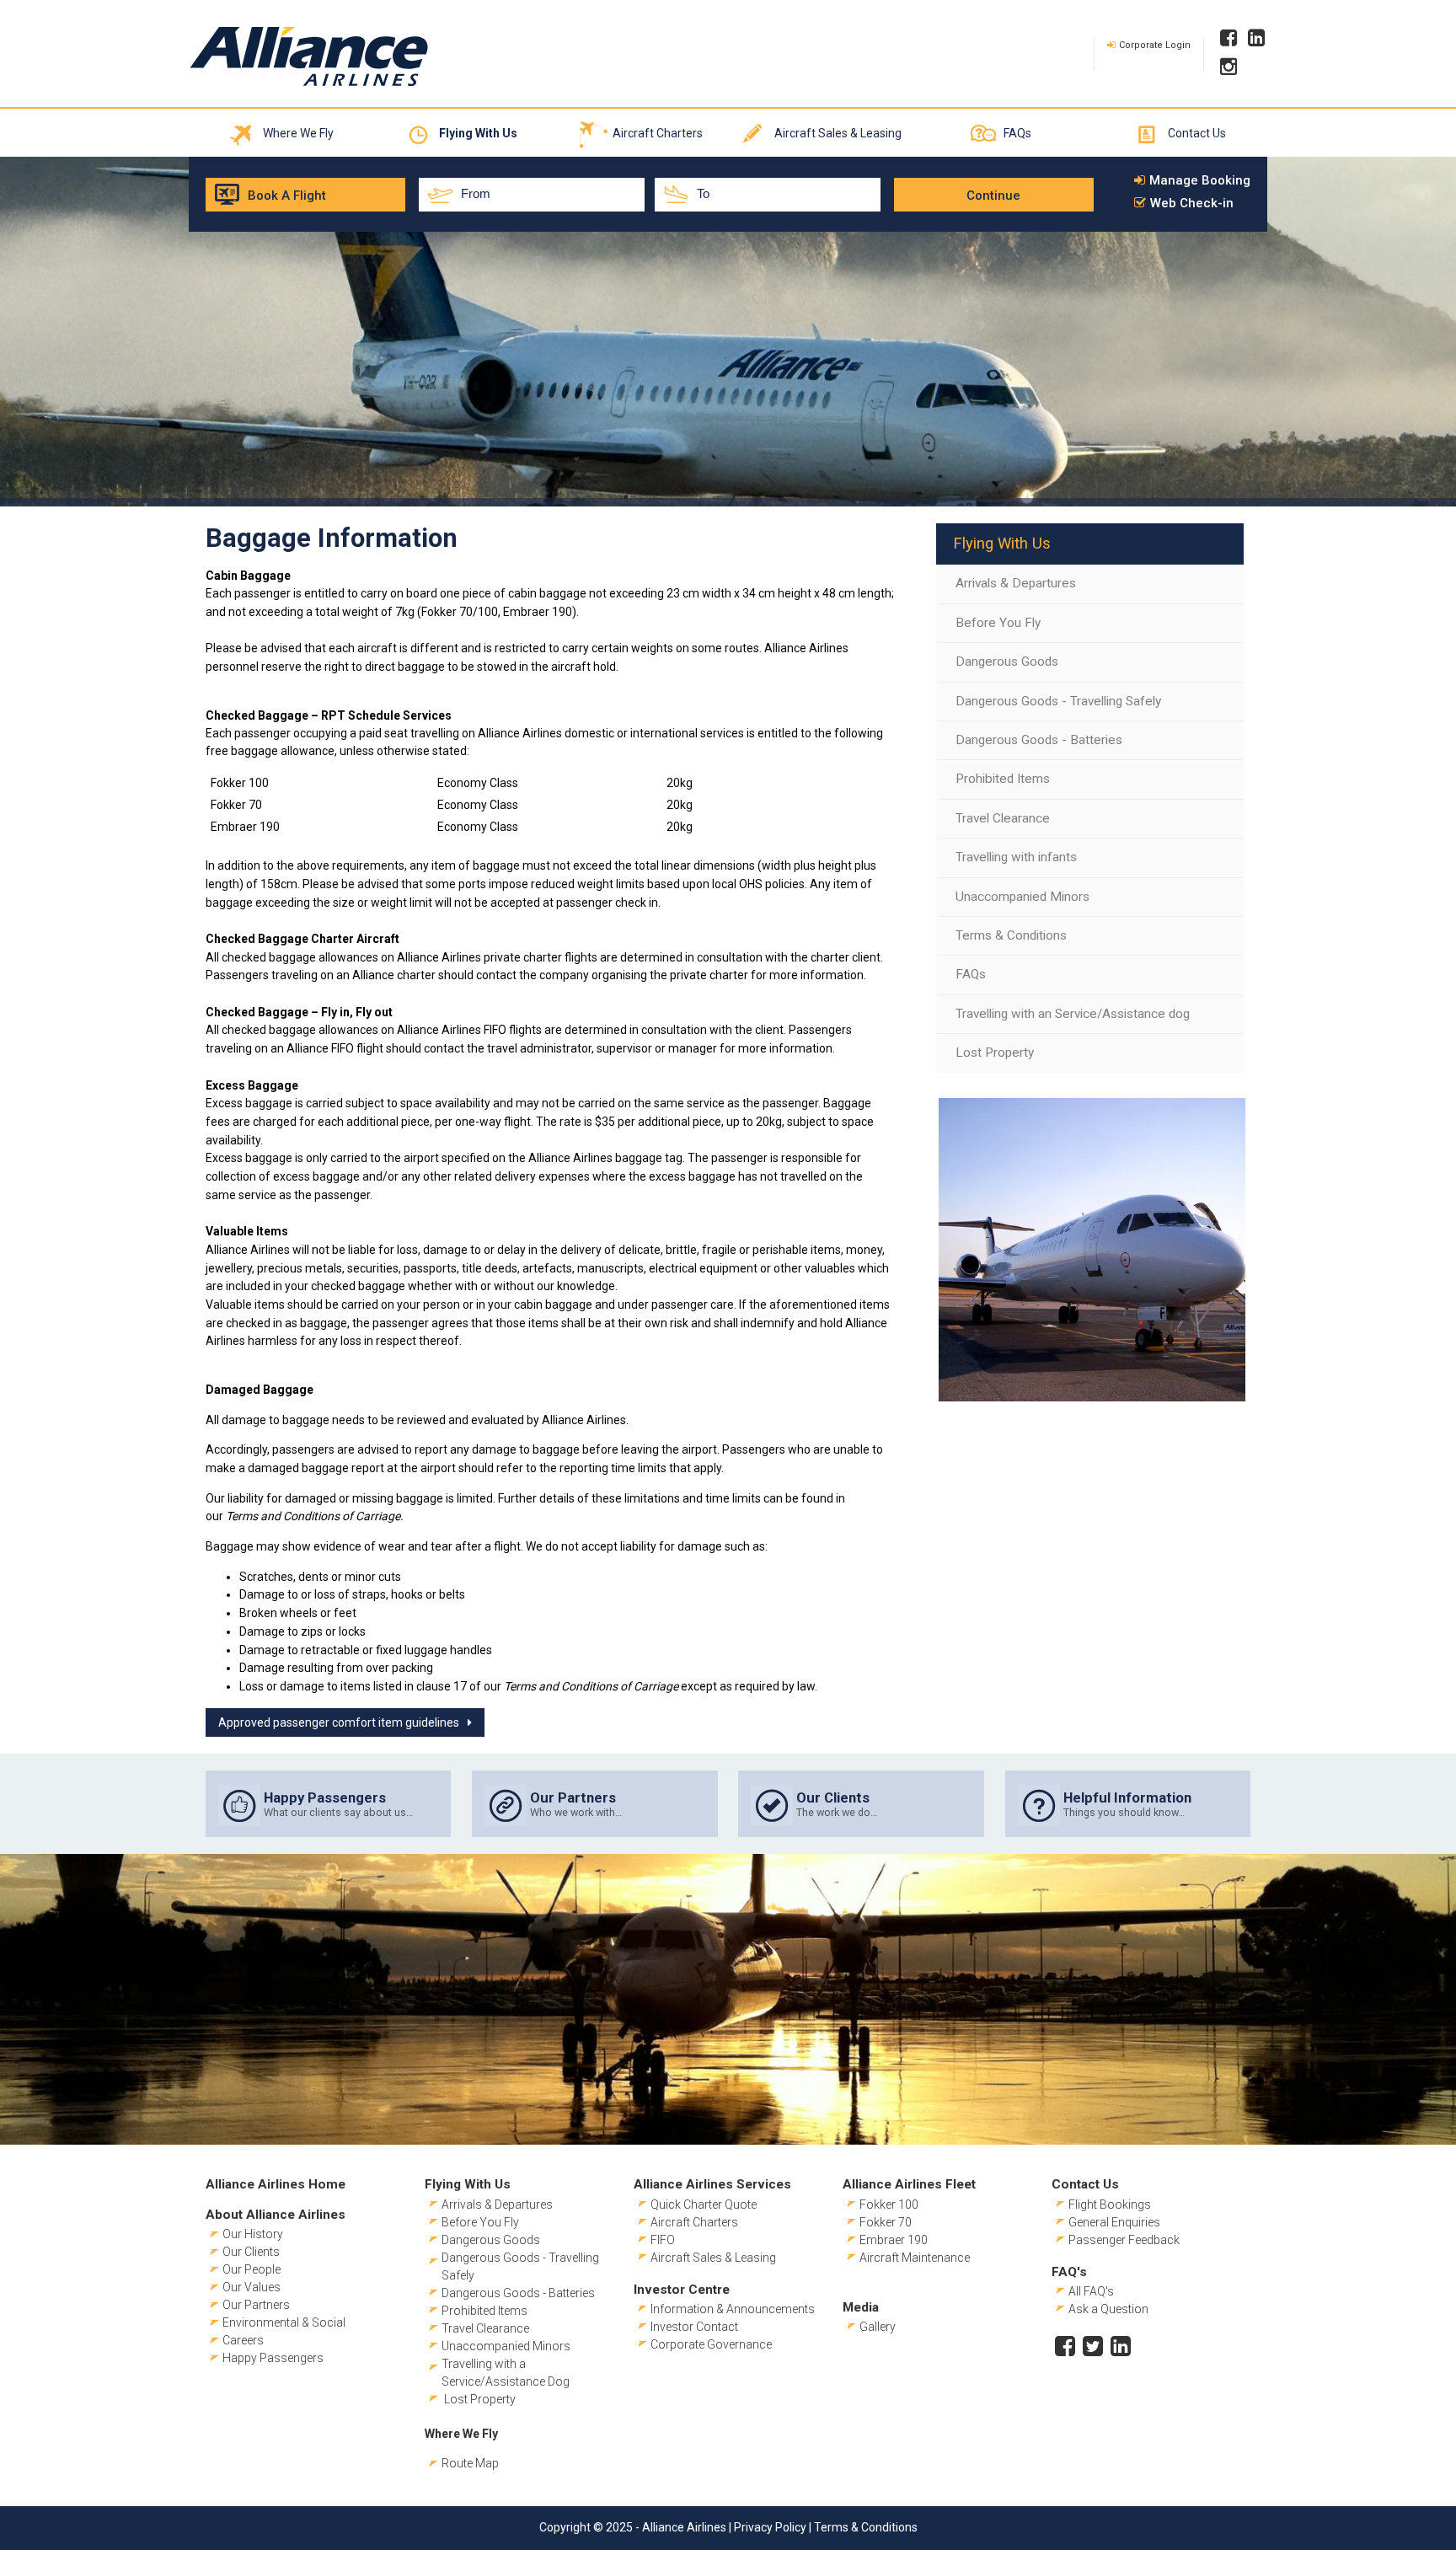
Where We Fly (298, 133)
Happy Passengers (273, 2358)
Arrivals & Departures (1016, 583)
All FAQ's (1091, 2291)
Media (861, 2307)
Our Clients (251, 2252)
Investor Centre (682, 2290)
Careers (243, 2340)
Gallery (878, 2327)
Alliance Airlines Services (712, 2184)
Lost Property (995, 1053)
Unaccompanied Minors (1022, 897)
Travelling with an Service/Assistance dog (1073, 1014)
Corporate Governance (711, 2344)
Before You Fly (998, 623)
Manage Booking (1200, 181)
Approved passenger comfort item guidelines (339, 1722)
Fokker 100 (889, 2204)
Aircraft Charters (658, 133)
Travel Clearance (1003, 818)
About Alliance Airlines (276, 2215)
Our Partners (256, 2305)
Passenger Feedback (1124, 2240)
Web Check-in (1192, 204)
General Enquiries (1114, 2222)
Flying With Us (478, 133)
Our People (252, 2269)
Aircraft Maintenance (915, 2258)
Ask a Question (1108, 2309)
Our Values (252, 2287)
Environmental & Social (284, 2322)
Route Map (470, 2463)
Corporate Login (1155, 45)
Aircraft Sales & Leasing (838, 133)
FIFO (663, 2240)
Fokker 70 (886, 2222)
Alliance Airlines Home (276, 2184)
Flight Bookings (1110, 2204)
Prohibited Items (1003, 779)
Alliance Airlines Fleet (909, 2184)
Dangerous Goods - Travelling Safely (1058, 701)
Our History (253, 2234)
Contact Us (1197, 133)
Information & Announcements (733, 2309)
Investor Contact (694, 2327)
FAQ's (1069, 2272)
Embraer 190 (894, 2240)
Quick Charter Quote (704, 2204)
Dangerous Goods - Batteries (1039, 740)
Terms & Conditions (1011, 935)
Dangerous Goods (1007, 662)
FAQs (1017, 133)
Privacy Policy (770, 2527)
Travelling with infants (1016, 857)
